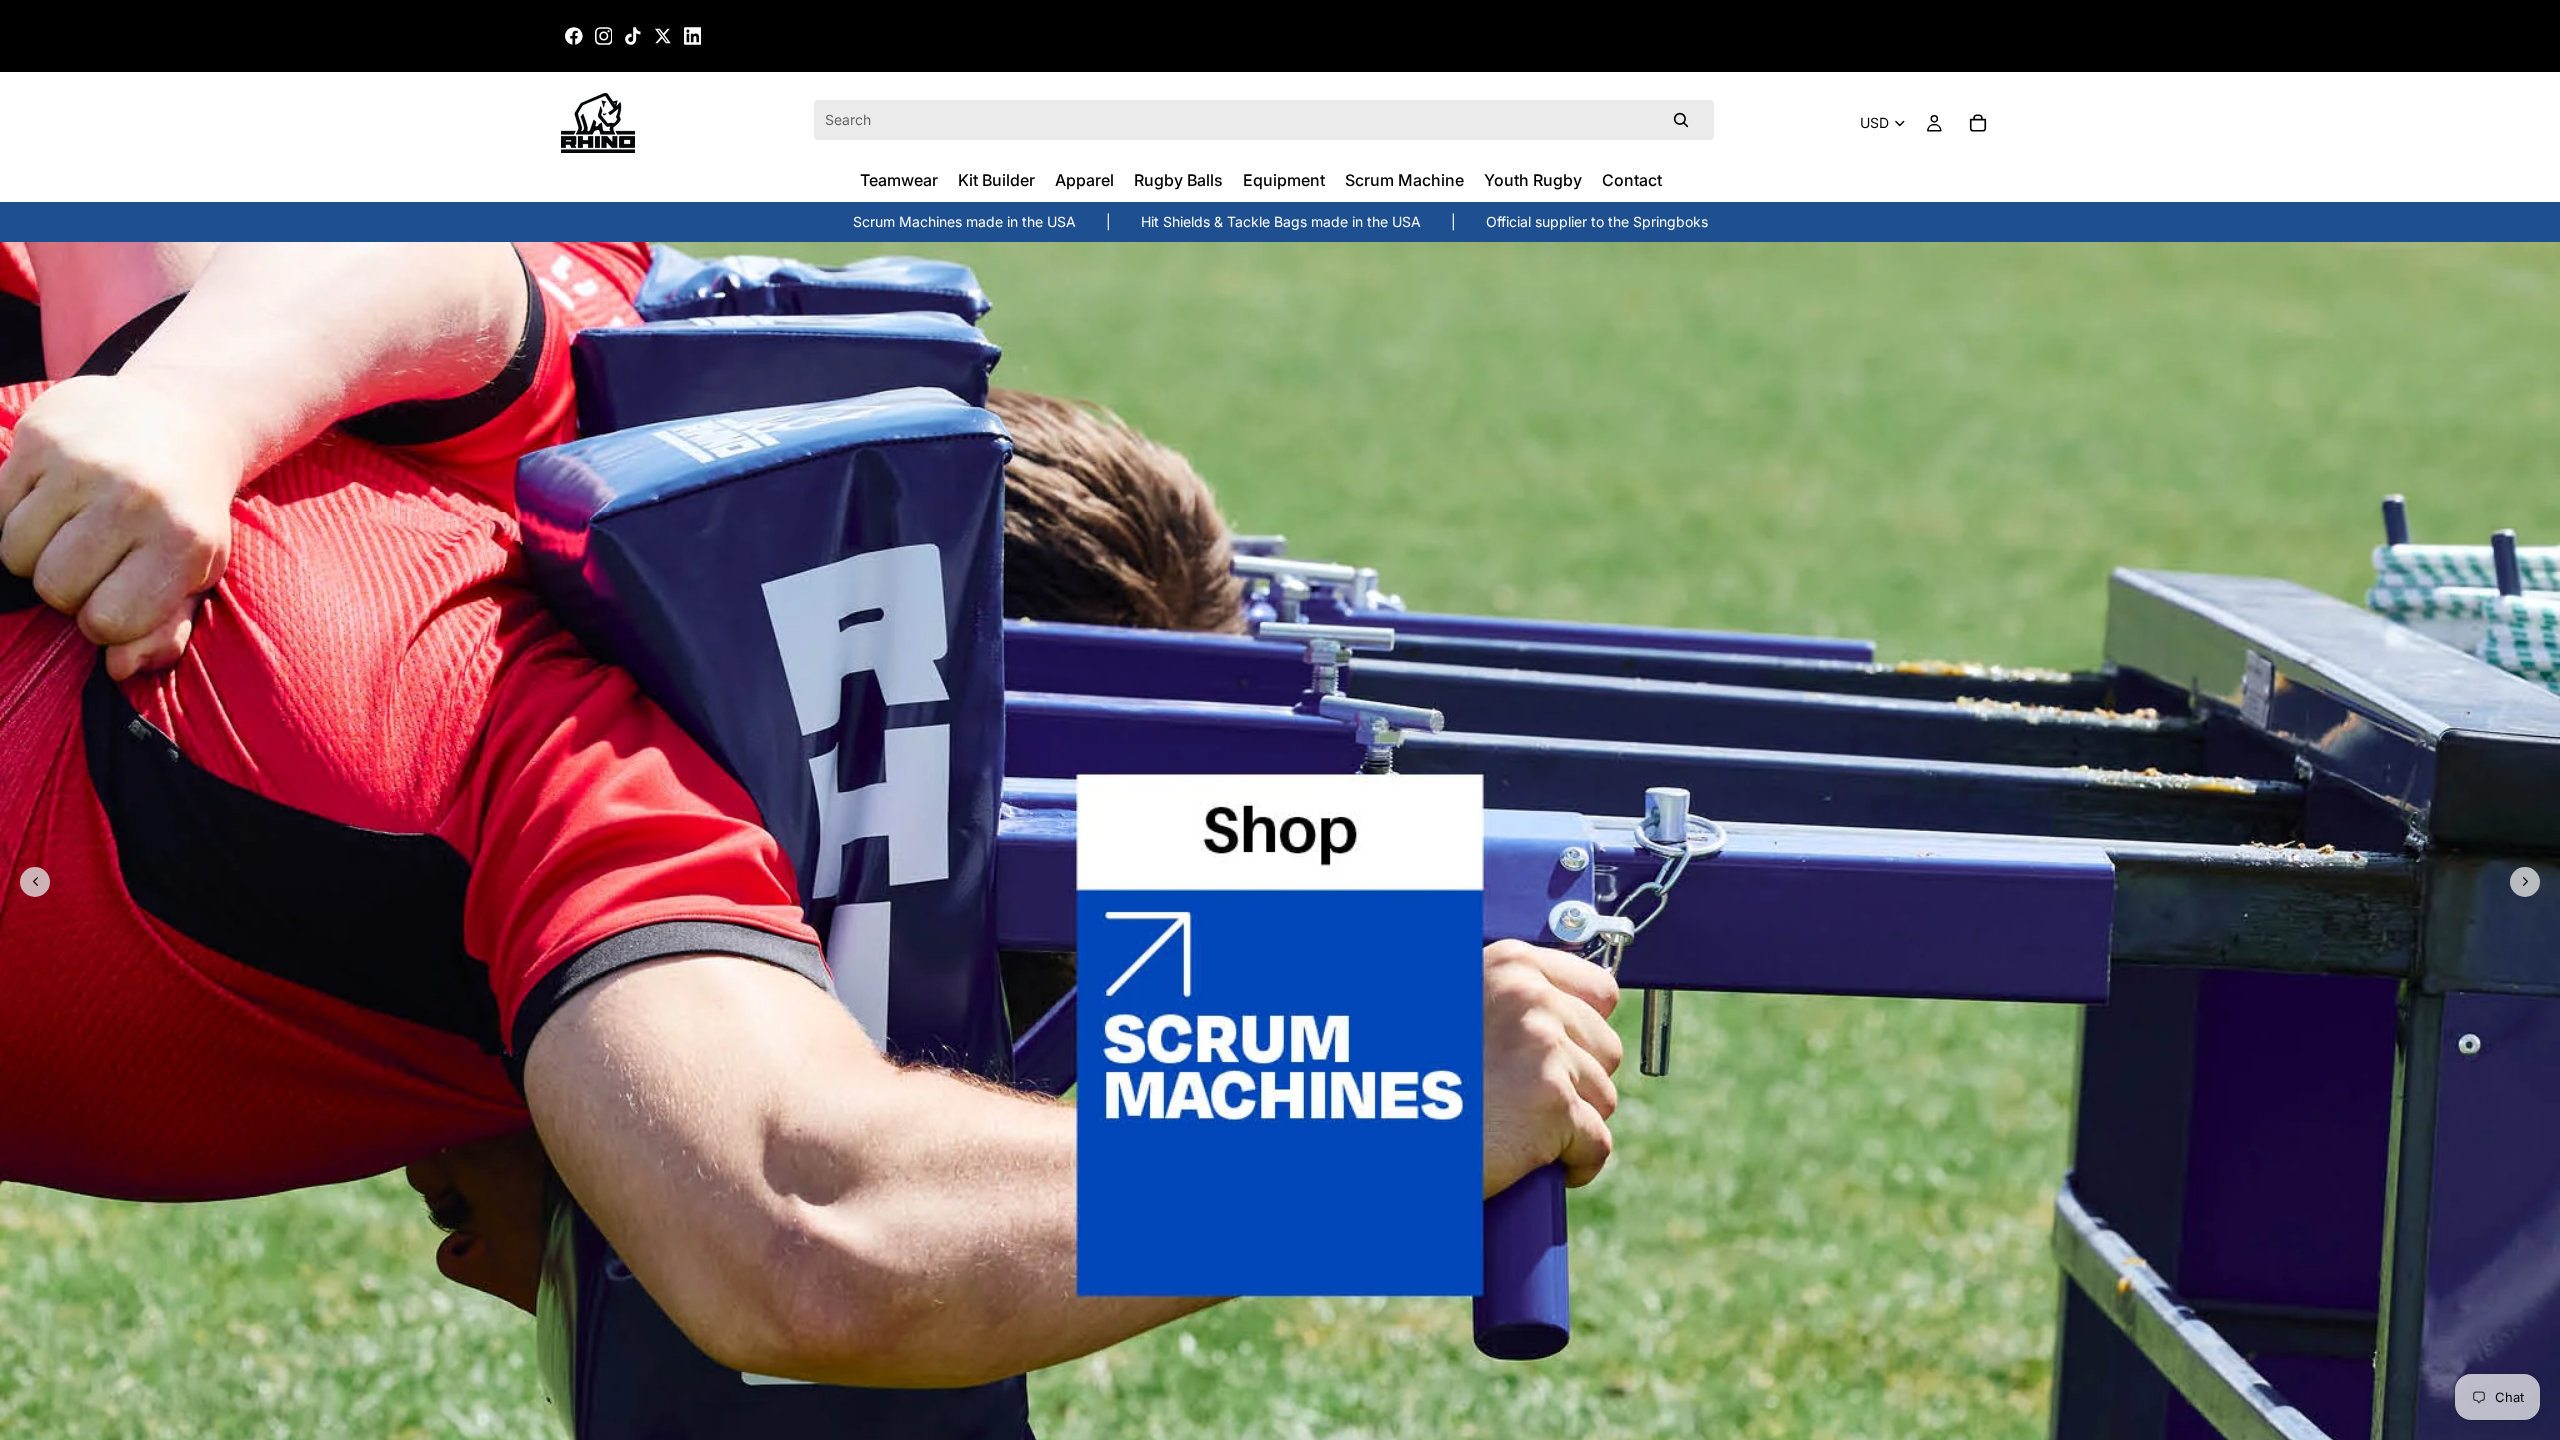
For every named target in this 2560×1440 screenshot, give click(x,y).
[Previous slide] (35, 882)
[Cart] (1978, 123)
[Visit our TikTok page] (633, 36)
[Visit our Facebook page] (574, 36)
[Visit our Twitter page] (663, 36)
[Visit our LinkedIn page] (693, 36)
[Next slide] (2525, 882)
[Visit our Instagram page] (604, 36)
